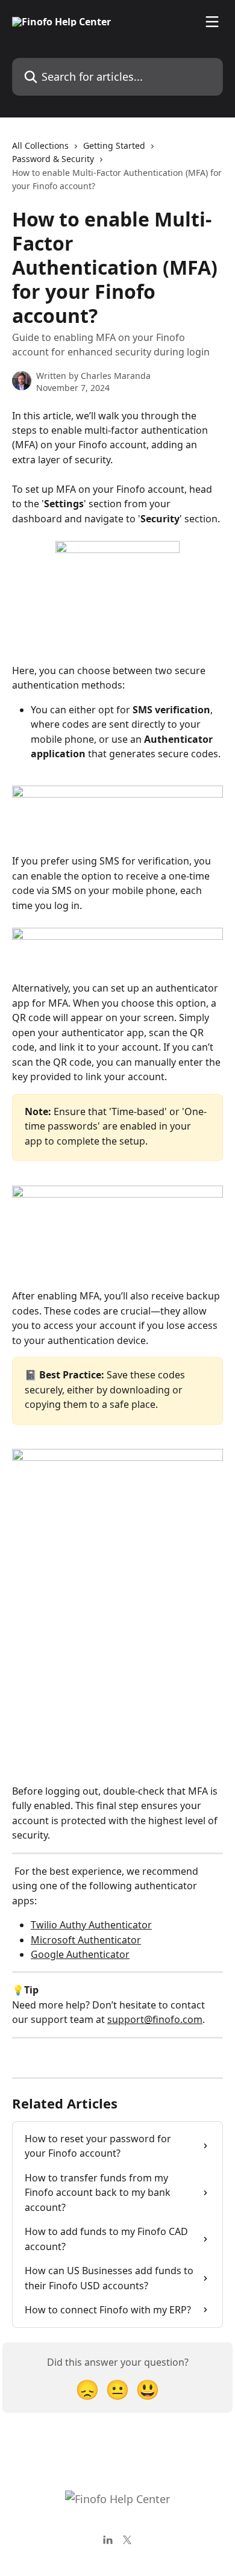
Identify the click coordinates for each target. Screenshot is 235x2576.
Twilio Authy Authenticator (91, 1925)
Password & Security (53, 159)
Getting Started (114, 145)
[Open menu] (212, 22)
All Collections (40, 145)
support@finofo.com (155, 2019)
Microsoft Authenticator (86, 1940)
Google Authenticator (80, 1954)
